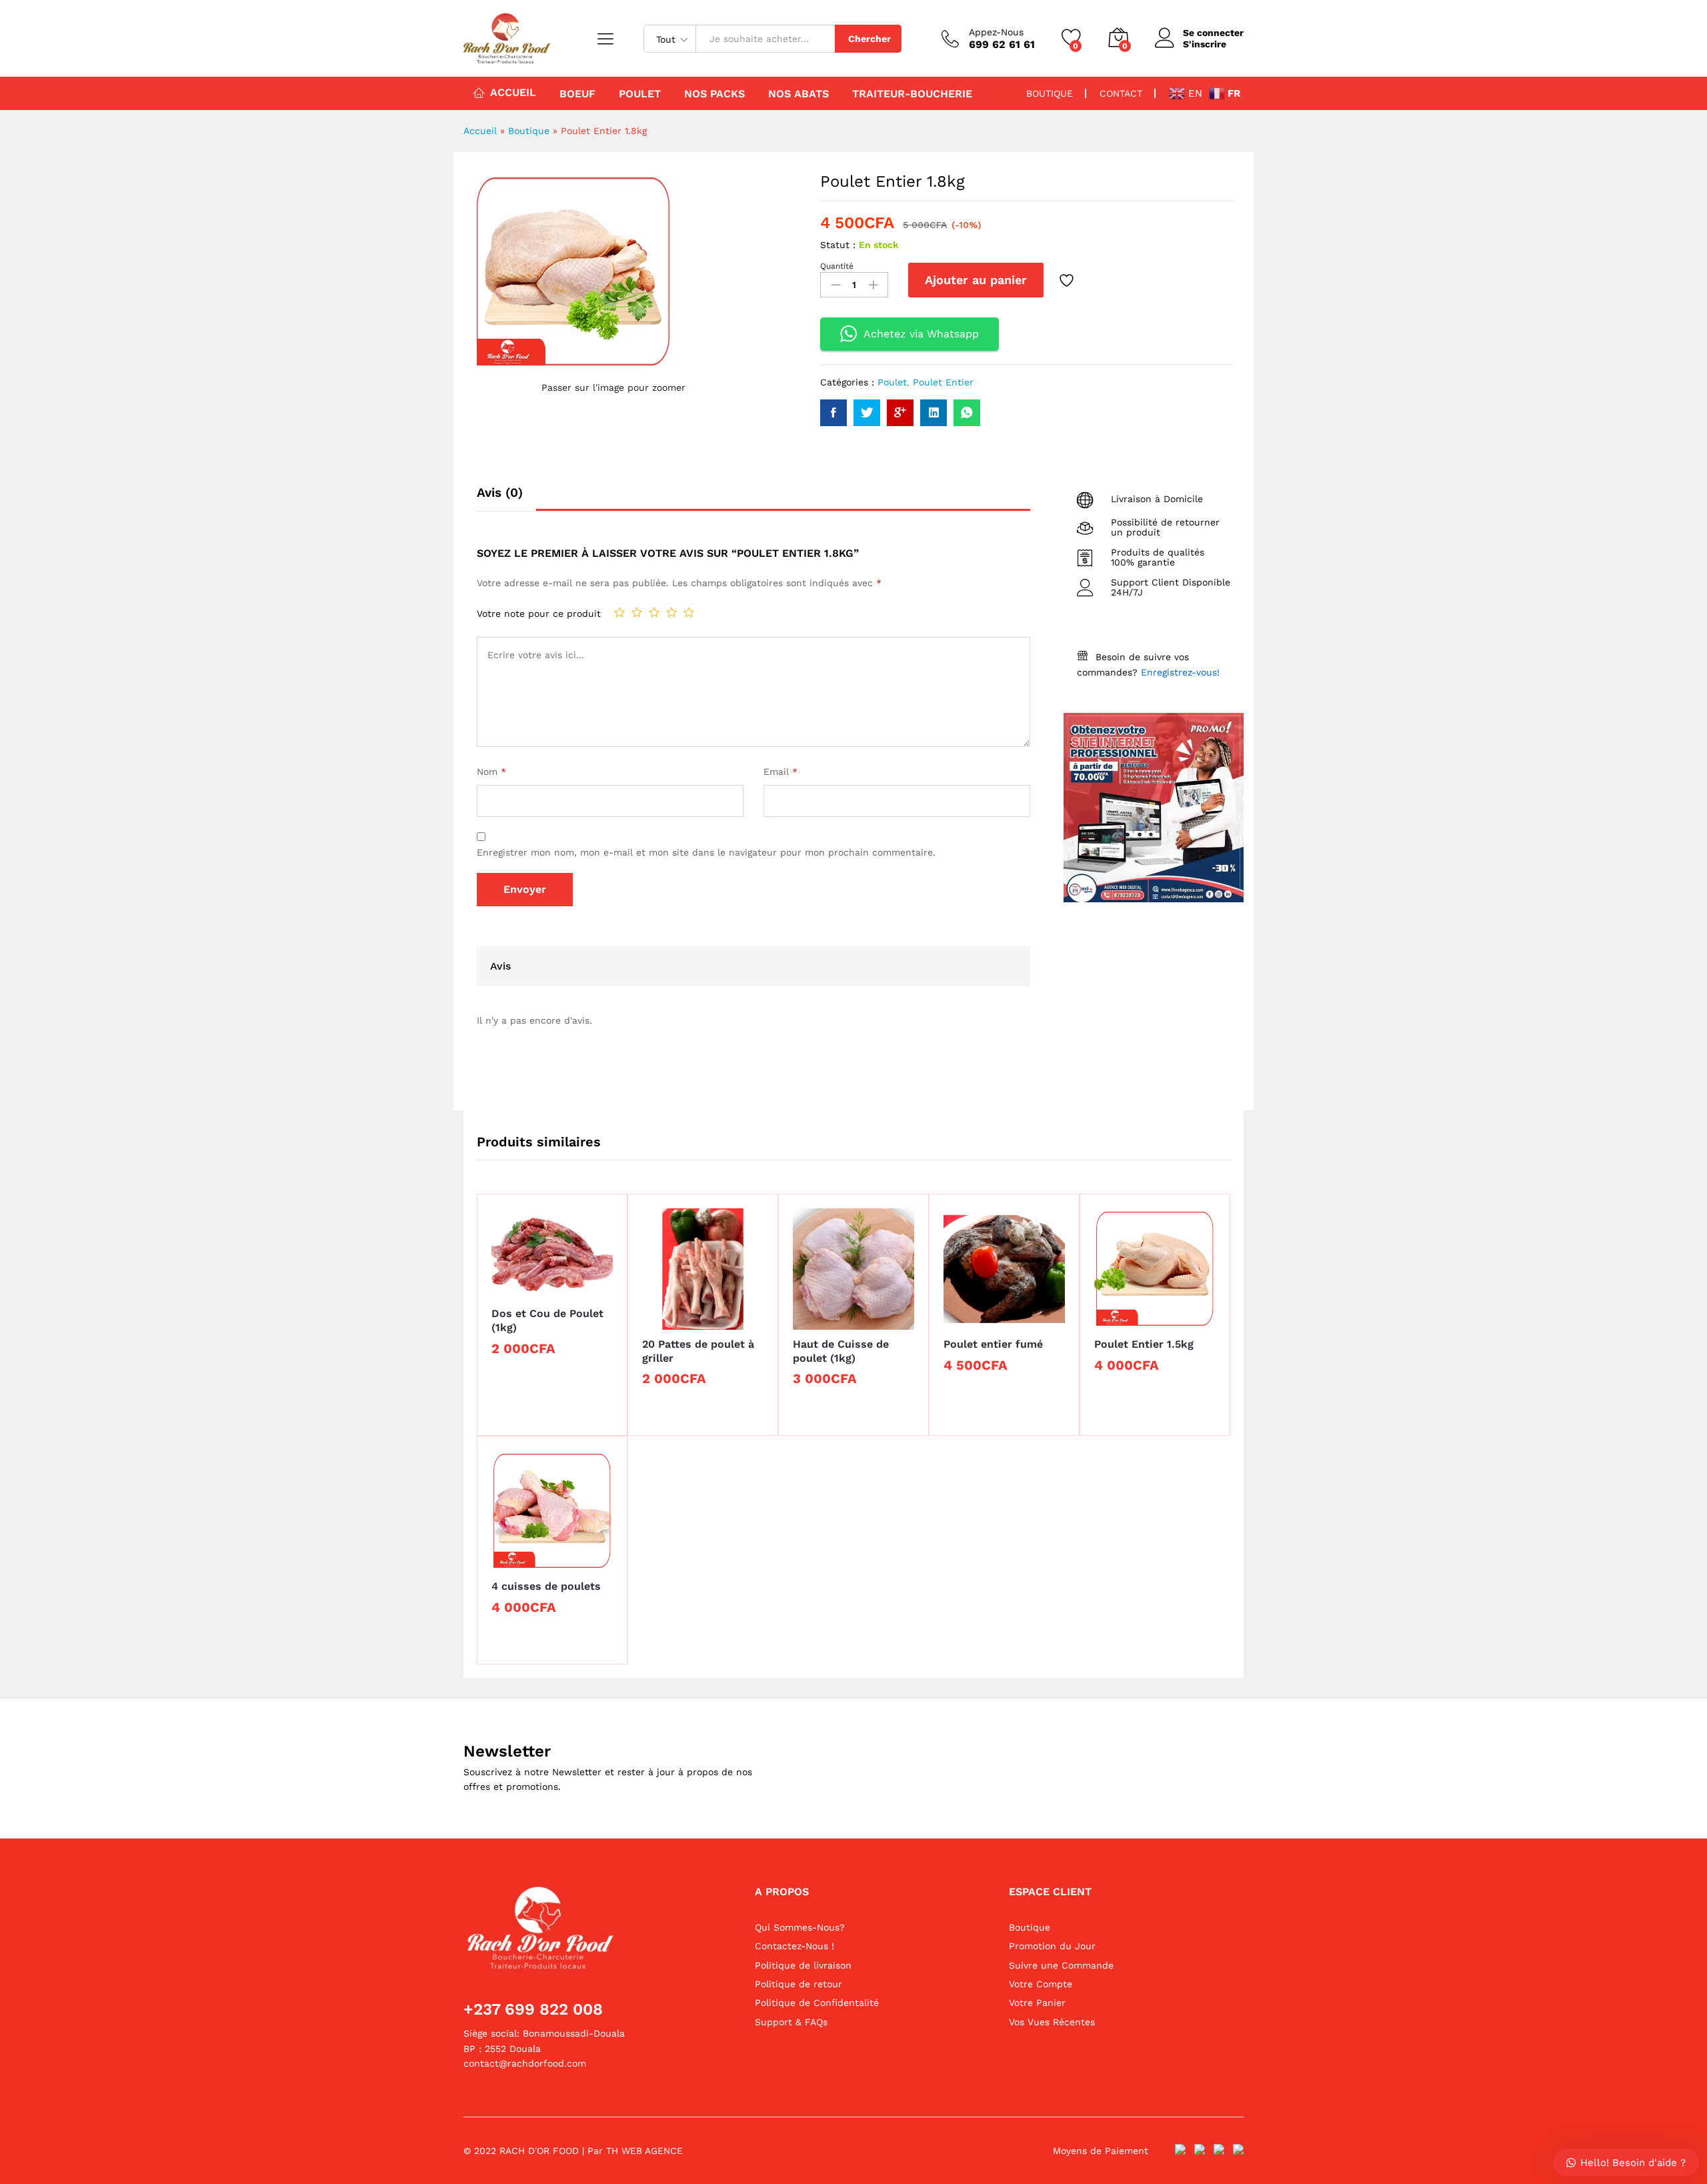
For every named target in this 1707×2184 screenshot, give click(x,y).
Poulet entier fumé (993, 1344)
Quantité (837, 266)
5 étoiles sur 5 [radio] (689, 612)
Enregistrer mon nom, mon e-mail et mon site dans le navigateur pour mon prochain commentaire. (706, 852)
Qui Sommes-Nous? (800, 1927)
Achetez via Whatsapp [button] (921, 334)
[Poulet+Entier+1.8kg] (867, 413)
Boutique (529, 131)
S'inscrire (1205, 44)
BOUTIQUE (1050, 93)
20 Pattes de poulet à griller (698, 1351)
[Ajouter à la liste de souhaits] (1068, 280)
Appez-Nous (996, 32)
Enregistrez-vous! (1180, 672)
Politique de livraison (803, 1965)
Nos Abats (798, 94)
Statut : (838, 245)
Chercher (870, 39)
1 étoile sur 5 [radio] (619, 612)
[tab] (506, 498)
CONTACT (1121, 93)
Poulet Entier (943, 382)
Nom (491, 772)
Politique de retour (798, 1984)
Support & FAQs (791, 2022)
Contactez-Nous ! (794, 1946)
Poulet (640, 94)
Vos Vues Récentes (1052, 2022)
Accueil (513, 92)
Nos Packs (714, 94)
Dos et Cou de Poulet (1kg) (547, 1320)
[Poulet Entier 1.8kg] (833, 413)
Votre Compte (1041, 1984)
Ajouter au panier (976, 280)
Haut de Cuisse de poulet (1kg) (841, 1351)
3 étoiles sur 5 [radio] (654, 612)
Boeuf (577, 94)
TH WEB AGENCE (644, 2151)
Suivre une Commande (1061, 1965)
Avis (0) (500, 492)
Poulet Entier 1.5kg (1144, 1344)
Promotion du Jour (1052, 1946)
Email (780, 772)
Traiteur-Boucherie (912, 94)
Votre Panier (1037, 2003)
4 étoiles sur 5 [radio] (671, 612)
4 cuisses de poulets (546, 1586)
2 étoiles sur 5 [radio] (637, 612)
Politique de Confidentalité (817, 2003)
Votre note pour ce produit (539, 614)
